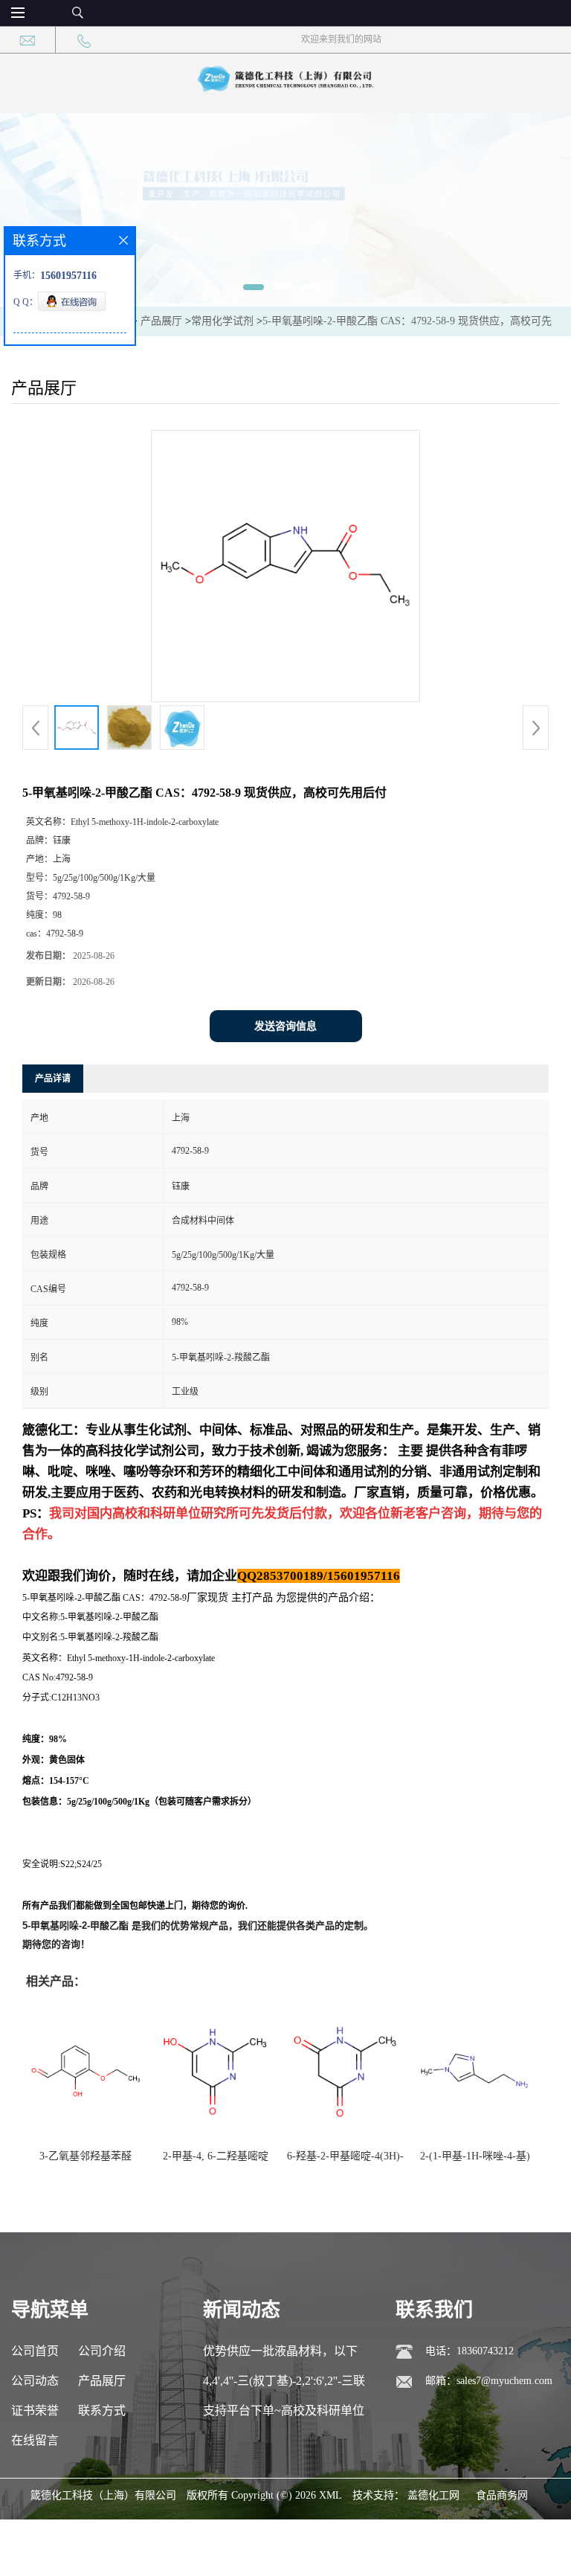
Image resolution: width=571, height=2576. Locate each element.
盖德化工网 (433, 2495)
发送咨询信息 (285, 1026)
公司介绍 (102, 2351)
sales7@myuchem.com (504, 2381)
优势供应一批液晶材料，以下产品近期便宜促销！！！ (280, 2355)
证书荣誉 (35, 2410)
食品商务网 (502, 2495)
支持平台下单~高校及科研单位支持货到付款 (284, 2415)
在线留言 (35, 2440)
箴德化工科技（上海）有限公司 (103, 2495)
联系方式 (102, 2410)
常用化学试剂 (222, 321)
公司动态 (35, 2381)
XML (330, 2495)
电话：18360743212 (470, 2351)
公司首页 (35, 2351)
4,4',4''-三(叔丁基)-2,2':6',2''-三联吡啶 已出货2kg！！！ (284, 2385)
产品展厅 (161, 321)
